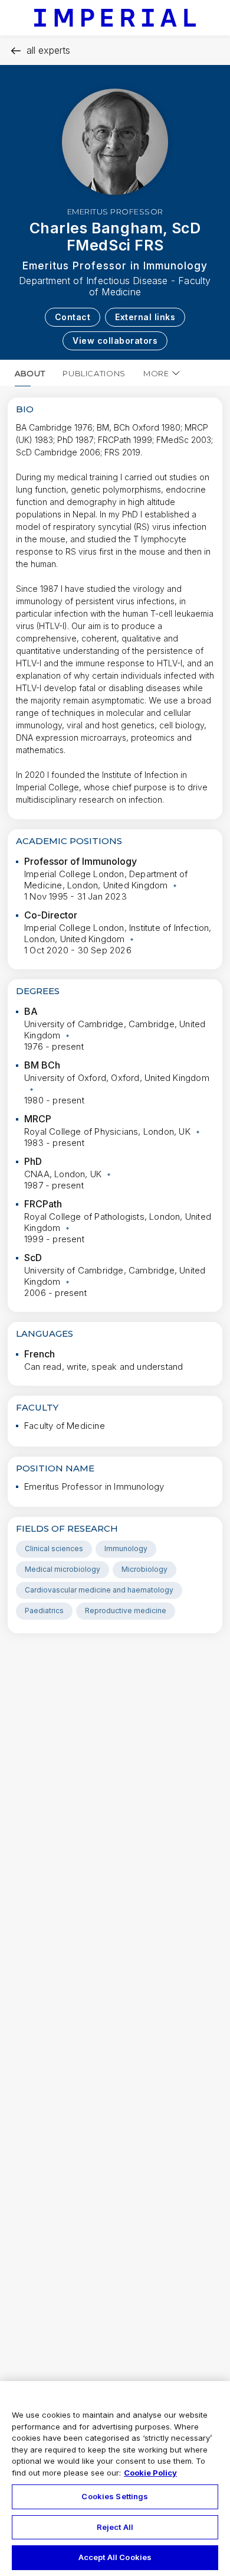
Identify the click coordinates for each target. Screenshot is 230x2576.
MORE (156, 373)
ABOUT (30, 373)
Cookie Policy (150, 2473)
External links (145, 317)
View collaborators (115, 341)
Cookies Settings (115, 2496)
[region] (115, 2479)
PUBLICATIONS (94, 373)
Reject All (115, 2527)
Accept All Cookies (115, 2557)
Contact (73, 317)
